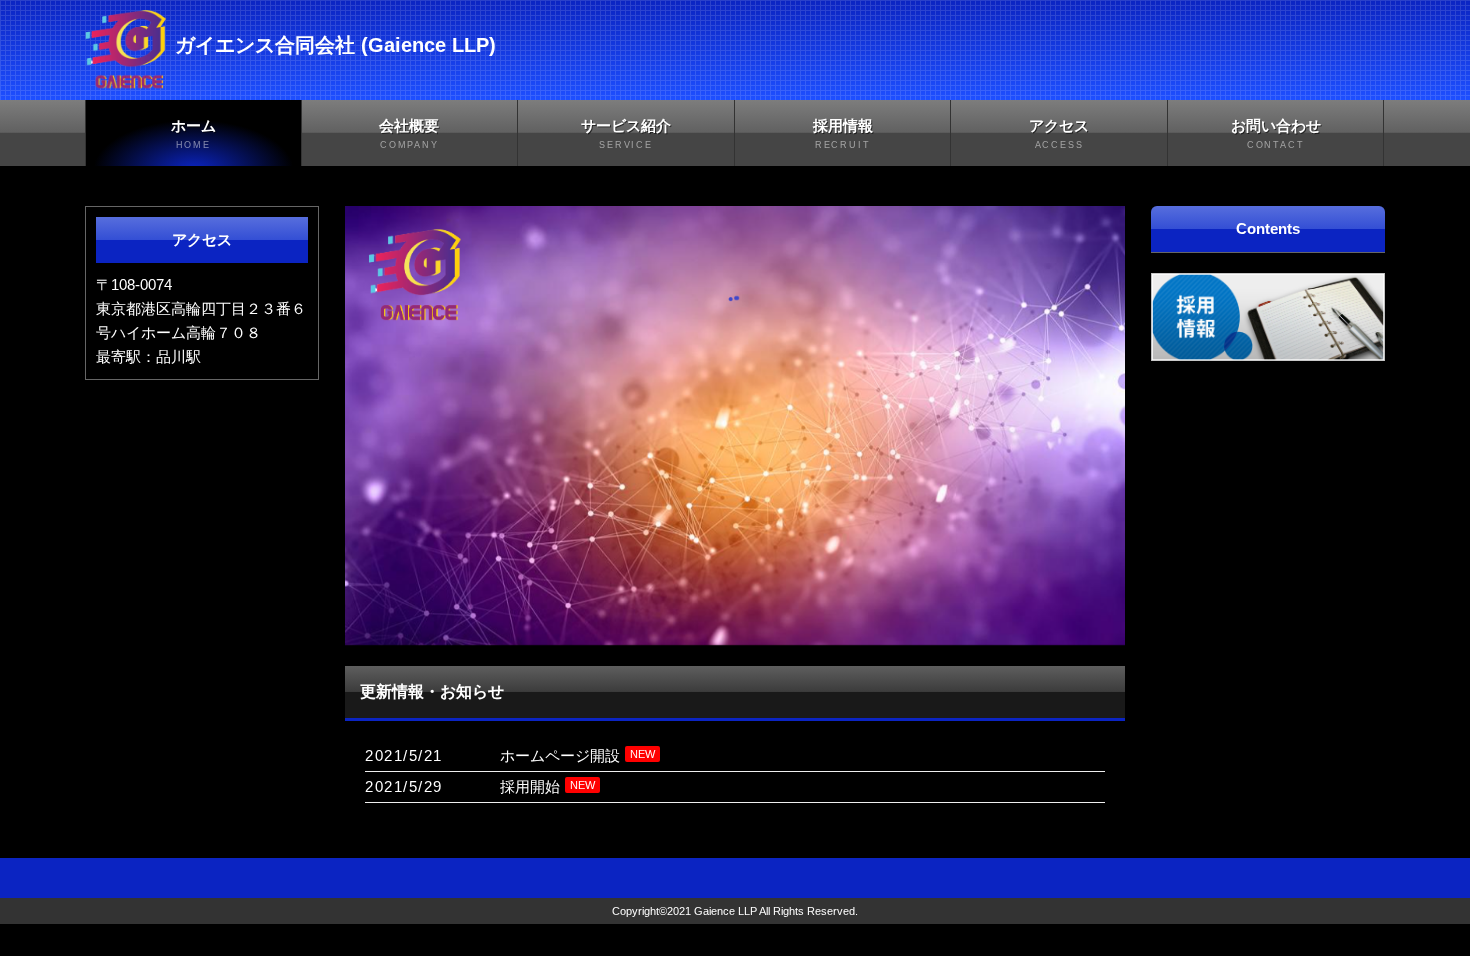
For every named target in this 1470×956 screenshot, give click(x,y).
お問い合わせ (1276, 133)
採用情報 (843, 133)
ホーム (193, 133)
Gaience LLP (725, 911)
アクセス (1059, 133)
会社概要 (409, 133)
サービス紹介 (626, 133)
